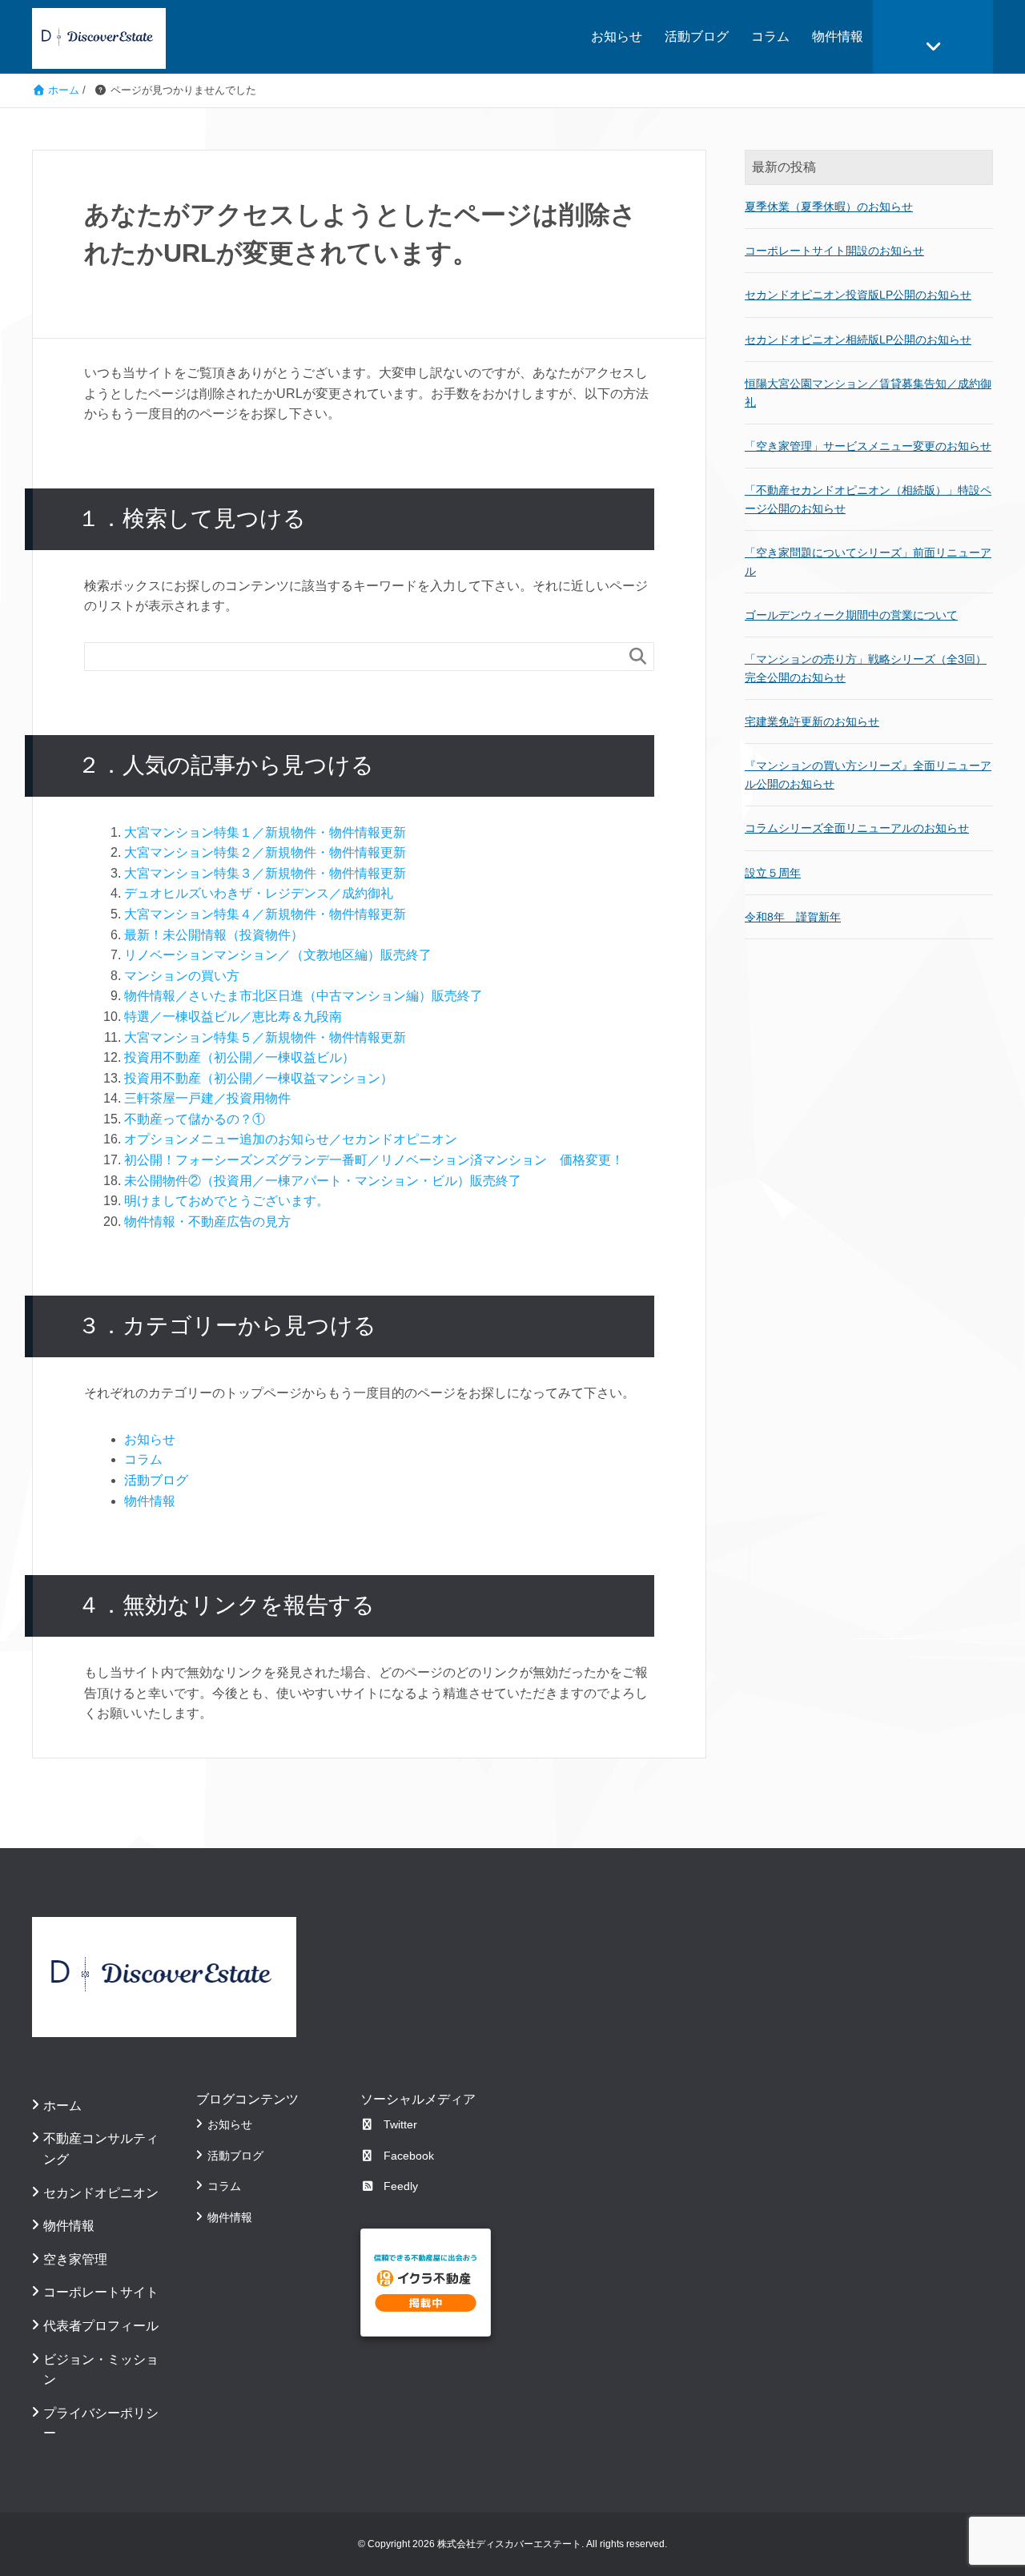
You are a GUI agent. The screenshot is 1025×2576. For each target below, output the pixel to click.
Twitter (400, 2124)
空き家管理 (75, 2259)
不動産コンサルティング (101, 2149)
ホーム (62, 2106)
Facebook (409, 2156)
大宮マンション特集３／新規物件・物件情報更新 (265, 873)
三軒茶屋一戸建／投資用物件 (207, 1098)
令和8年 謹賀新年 (793, 917)
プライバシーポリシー (101, 2423)
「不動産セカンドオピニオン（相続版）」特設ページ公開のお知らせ (868, 499)
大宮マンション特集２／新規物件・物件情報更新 (265, 852)
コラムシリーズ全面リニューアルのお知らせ (857, 828)
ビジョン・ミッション (101, 2370)
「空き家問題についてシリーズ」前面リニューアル (868, 561)
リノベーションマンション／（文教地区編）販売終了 (278, 955)
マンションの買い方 (182, 976)
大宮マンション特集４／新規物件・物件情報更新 (265, 914)
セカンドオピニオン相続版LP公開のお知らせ (858, 340)
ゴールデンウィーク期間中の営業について (851, 615)
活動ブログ (697, 36)
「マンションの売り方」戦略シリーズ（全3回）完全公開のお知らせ (866, 668)
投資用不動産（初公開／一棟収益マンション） (259, 1078)
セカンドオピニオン (101, 2193)
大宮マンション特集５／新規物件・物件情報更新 (265, 1037)
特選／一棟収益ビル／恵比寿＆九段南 (233, 1017)
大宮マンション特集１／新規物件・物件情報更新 (265, 832)
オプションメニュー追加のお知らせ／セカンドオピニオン (291, 1139)
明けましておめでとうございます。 (227, 1201)
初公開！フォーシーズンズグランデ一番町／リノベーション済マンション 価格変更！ (374, 1160)
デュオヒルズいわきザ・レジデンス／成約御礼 (259, 893)
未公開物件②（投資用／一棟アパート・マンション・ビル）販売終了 (323, 1181)
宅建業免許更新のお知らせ (812, 721)
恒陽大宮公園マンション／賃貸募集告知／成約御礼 (868, 392)
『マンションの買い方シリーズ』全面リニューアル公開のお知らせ (868, 774)
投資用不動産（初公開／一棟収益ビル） (239, 1057)
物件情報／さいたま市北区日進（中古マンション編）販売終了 (303, 996)
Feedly (401, 2186)
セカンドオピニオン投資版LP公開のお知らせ (858, 295)
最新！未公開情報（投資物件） (214, 935)
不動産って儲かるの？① (195, 1119)
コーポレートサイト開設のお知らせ (834, 251)
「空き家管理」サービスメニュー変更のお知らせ (868, 446)
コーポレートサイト (101, 2292)
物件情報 (838, 36)
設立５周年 (773, 873)
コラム (770, 36)
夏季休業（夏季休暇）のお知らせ (829, 207)
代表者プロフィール (101, 2326)
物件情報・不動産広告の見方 (207, 1222)
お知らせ (617, 36)
